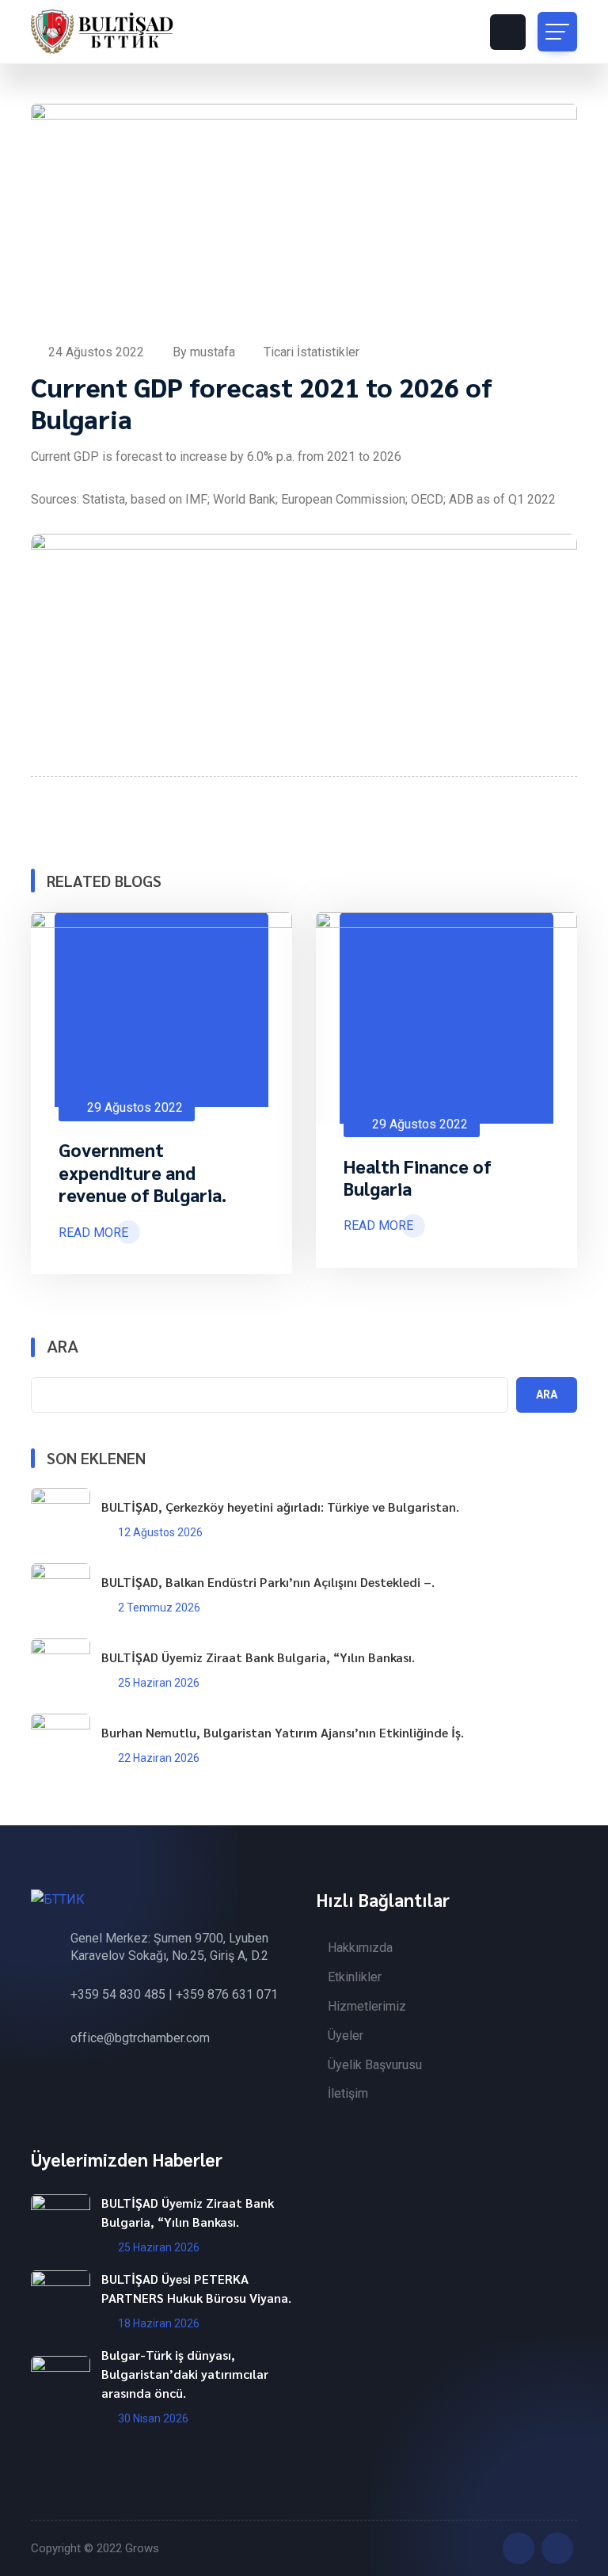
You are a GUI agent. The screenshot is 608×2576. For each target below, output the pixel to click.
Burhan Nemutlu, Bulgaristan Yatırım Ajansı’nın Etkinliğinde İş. (283, 1732)
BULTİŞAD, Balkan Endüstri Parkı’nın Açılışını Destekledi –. (268, 1582)
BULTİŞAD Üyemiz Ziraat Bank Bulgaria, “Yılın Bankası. (258, 1657)
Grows (142, 2548)
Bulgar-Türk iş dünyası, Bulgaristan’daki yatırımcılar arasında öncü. (185, 2374)
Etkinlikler (355, 1977)
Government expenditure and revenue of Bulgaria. (142, 1172)
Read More (93, 1233)
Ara (63, 1347)
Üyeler (346, 2036)
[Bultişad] (102, 32)
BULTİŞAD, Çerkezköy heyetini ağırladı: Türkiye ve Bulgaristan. (280, 1507)
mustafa (214, 352)
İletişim (348, 2093)
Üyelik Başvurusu (375, 2065)
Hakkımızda (360, 1948)
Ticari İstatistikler (312, 352)
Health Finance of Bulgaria (418, 1177)
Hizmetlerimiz (367, 2006)
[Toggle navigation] (557, 32)
